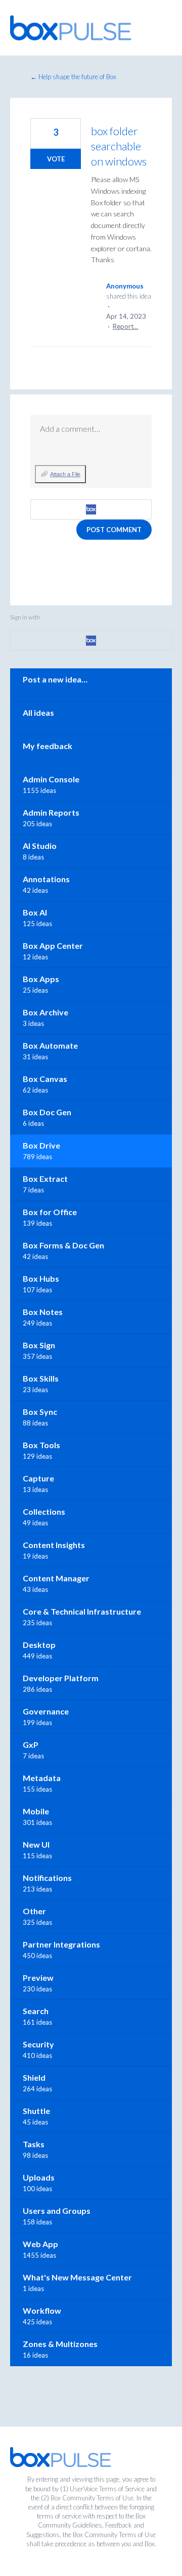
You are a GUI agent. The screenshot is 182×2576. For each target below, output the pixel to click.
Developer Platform (61, 1678)
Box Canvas (45, 1079)
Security (38, 2044)
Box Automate (50, 1045)
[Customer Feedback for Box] (71, 28)
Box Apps (41, 979)
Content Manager (56, 1578)
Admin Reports (51, 812)
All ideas (38, 712)
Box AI (35, 912)
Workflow (42, 2310)
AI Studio (40, 846)
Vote (56, 159)
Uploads (39, 2177)
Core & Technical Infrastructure (82, 1611)
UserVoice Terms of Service (107, 2489)
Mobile (36, 1811)
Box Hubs (41, 1278)
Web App (40, 2244)
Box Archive (45, 1012)
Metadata (42, 1778)
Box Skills (41, 1378)
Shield (34, 2077)
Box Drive (41, 1145)
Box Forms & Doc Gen (63, 1245)
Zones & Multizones (60, 2344)
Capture (38, 1478)
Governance (46, 1711)
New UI (36, 1844)
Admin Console (51, 779)
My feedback (48, 746)
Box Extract (45, 1179)
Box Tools (41, 1445)
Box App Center (53, 946)
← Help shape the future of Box (73, 77)
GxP (31, 1744)
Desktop (39, 1645)
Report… (125, 326)
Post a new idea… (55, 679)
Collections (44, 1511)
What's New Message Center (77, 2277)
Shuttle (36, 2111)
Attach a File (65, 474)
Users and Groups (57, 2211)
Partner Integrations (61, 1944)
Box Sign (39, 1345)
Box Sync (40, 1412)
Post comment (114, 530)
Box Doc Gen (47, 1112)
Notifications (47, 1878)
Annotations (46, 879)
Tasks (34, 2144)
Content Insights (54, 1545)
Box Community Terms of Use (92, 2498)
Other (34, 1911)
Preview (38, 1978)
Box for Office (50, 1212)
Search (36, 2011)
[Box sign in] (91, 509)
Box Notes (43, 1312)
